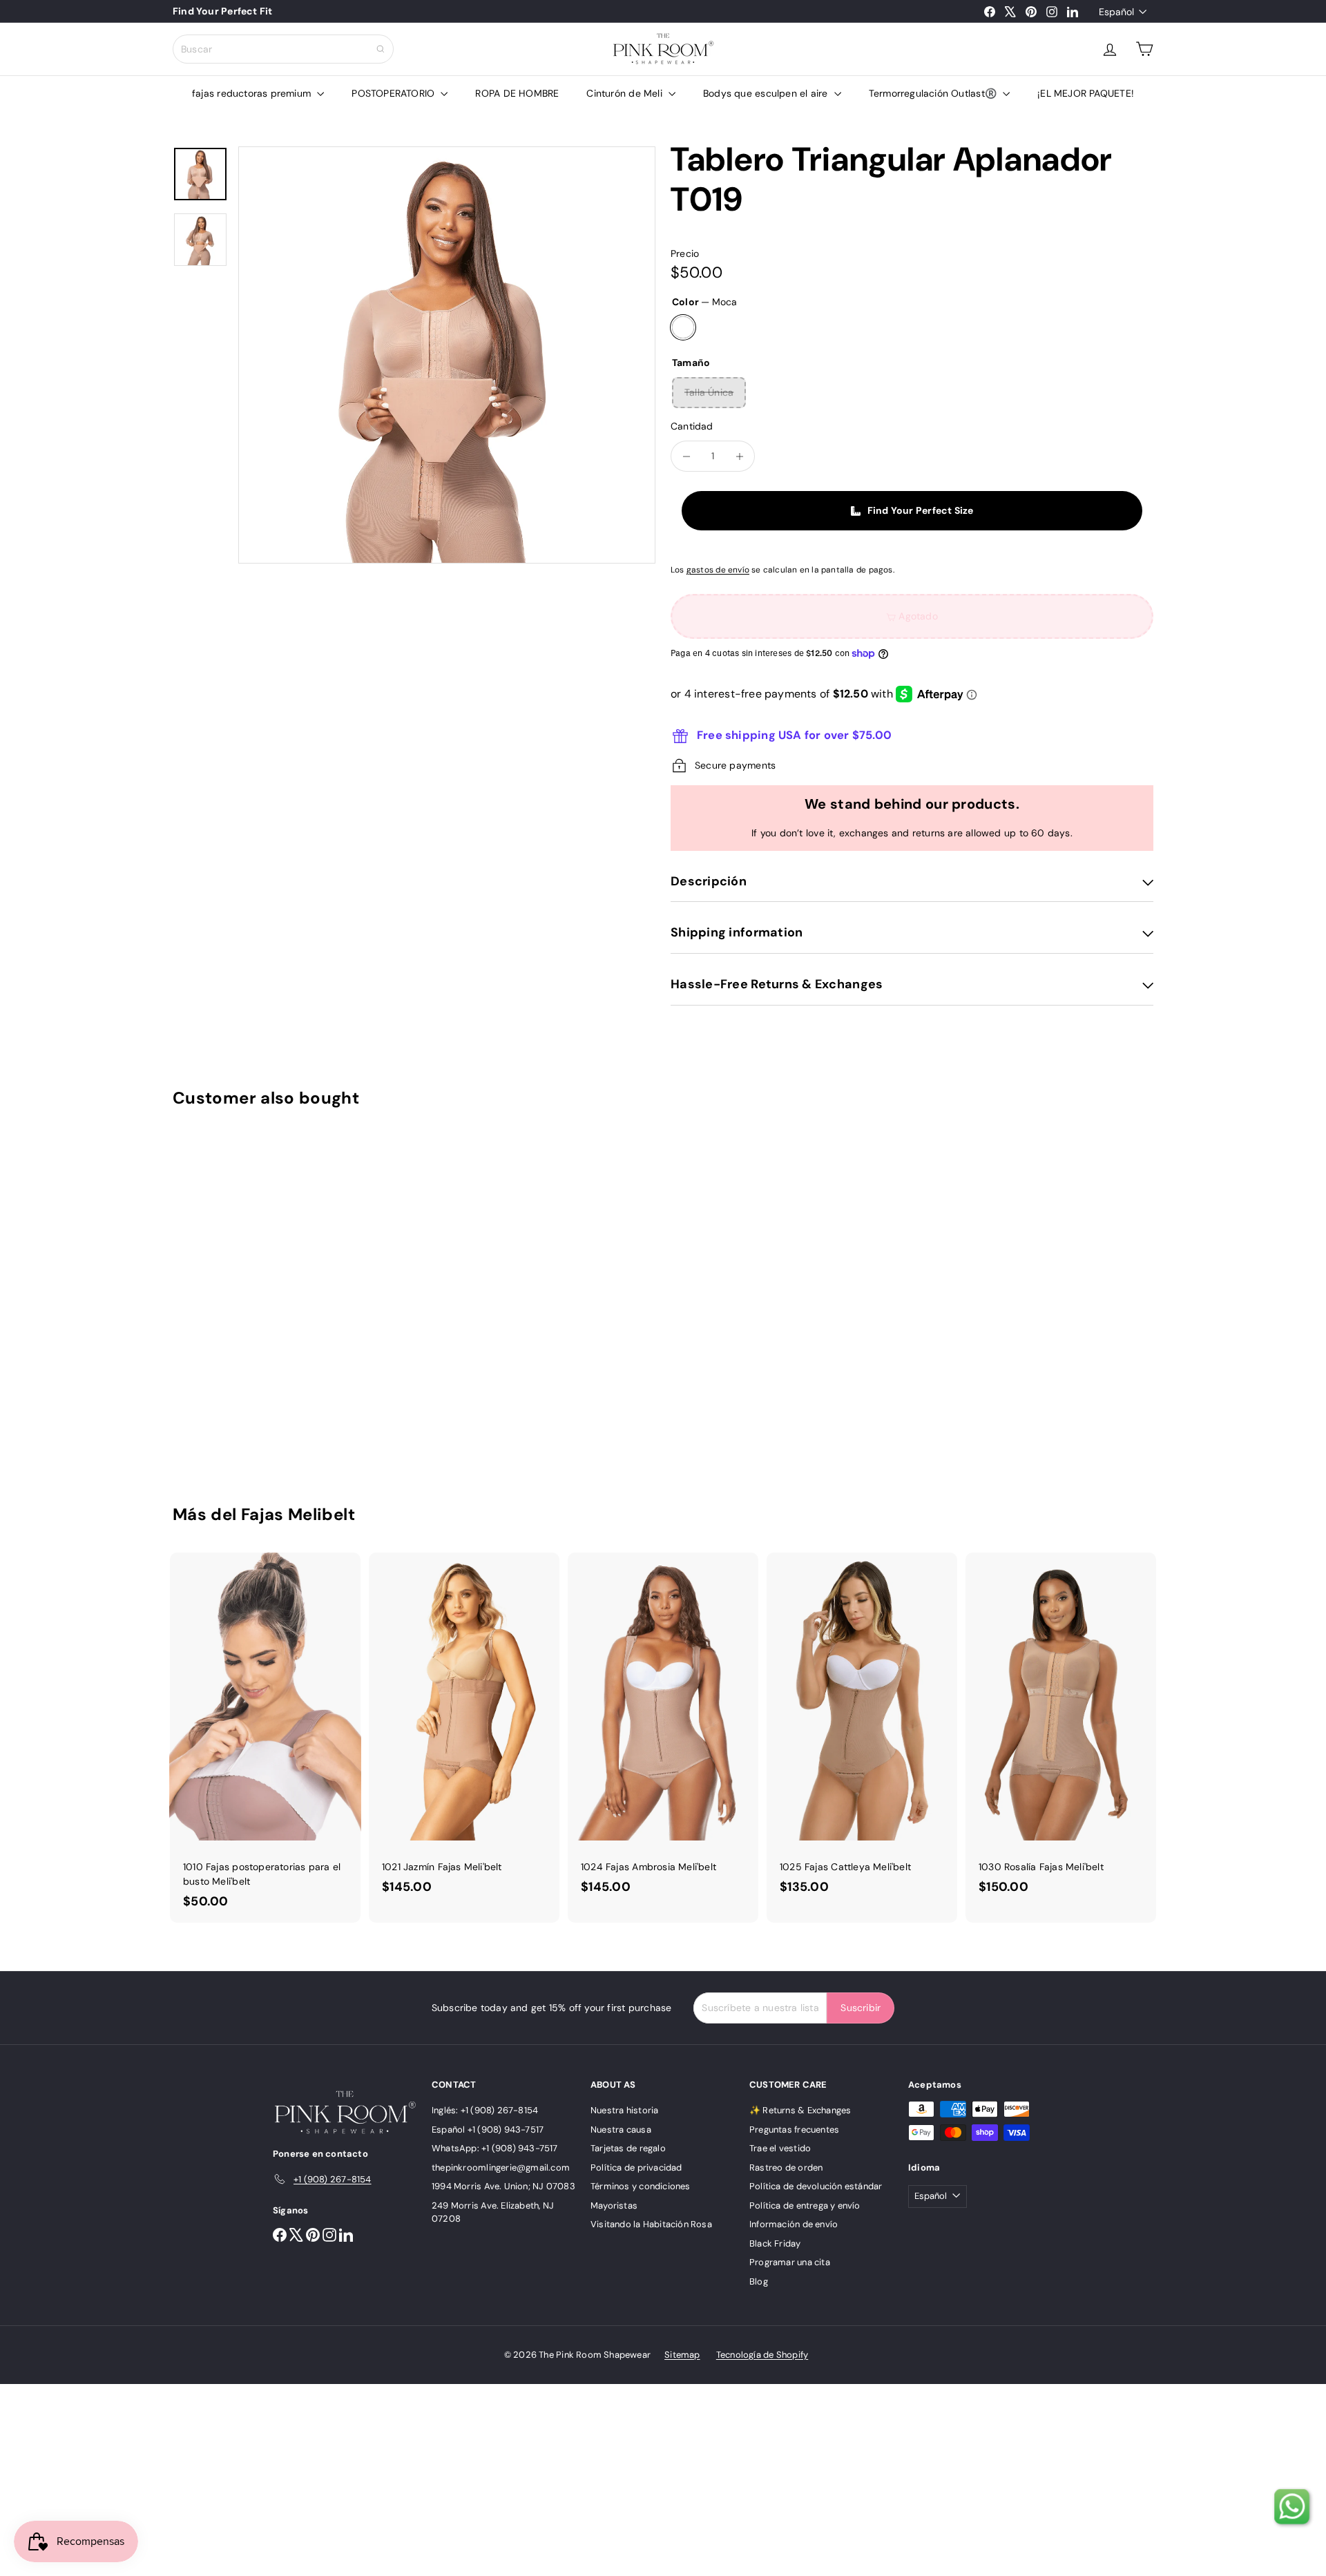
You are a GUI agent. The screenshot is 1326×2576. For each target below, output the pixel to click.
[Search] (381, 49)
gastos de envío (718, 570)
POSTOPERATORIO (394, 93)
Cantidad (692, 426)
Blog (759, 2281)
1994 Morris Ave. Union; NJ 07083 (503, 2186)
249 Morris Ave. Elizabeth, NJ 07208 (493, 2212)
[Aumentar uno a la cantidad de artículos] (739, 456)
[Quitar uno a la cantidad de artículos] (686, 456)
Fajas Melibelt (298, 1514)
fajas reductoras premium (253, 93)
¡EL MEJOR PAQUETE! (1086, 93)
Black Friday (775, 2243)
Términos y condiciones (641, 2186)
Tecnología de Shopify (762, 2355)
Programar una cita (790, 2262)
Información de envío (794, 2224)
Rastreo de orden (786, 2168)
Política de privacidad (636, 2168)
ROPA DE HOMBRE (517, 93)
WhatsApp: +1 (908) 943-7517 (495, 2148)
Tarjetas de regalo (628, 2148)
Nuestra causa (621, 2130)
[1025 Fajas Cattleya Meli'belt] (862, 1731)
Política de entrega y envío (805, 2205)
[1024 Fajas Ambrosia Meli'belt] (663, 1731)
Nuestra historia (624, 2110)
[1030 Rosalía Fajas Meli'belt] (1061, 1731)
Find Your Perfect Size (921, 510)
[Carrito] (1144, 49)
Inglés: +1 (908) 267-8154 (485, 2110)
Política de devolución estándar (816, 2186)
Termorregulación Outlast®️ (934, 93)
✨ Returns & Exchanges (800, 2110)
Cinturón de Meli (626, 93)
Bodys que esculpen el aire (767, 93)
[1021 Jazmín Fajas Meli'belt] (464, 1731)
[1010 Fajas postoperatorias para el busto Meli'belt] (265, 1738)
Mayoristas (614, 2205)
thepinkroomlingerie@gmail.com (501, 2168)
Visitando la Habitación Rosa (651, 2224)
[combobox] (283, 49)
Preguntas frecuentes (794, 2130)
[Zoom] (447, 355)
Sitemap (682, 2355)
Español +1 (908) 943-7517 (488, 2130)
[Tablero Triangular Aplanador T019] (249, 1296)
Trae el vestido (780, 2148)
